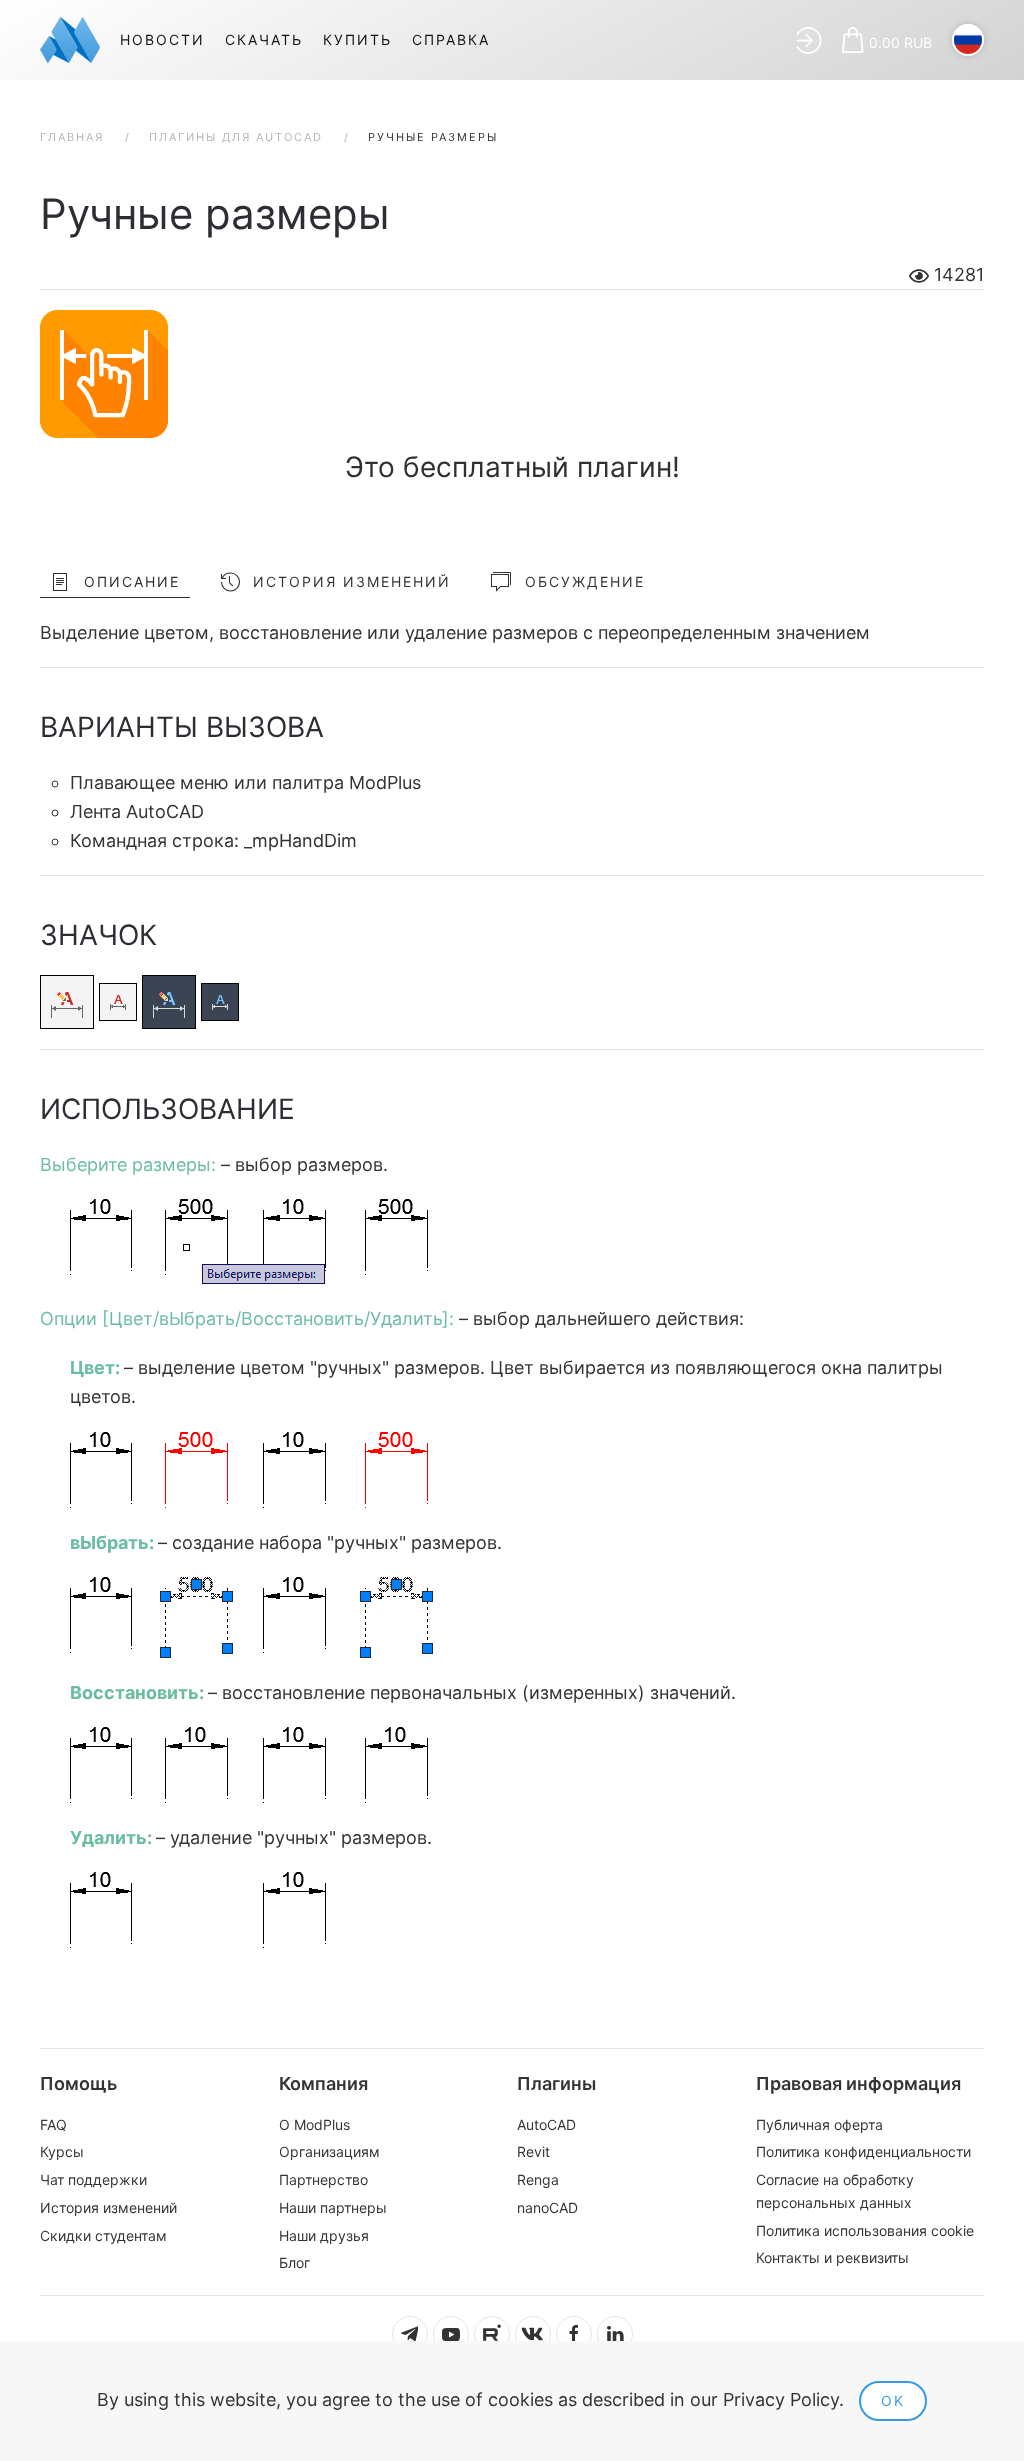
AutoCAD (546, 2124)
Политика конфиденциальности (863, 2151)
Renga (538, 2179)
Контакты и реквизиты (832, 2257)
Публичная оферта (819, 2124)
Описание (132, 581)
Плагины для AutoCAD (236, 137)
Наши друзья (324, 2235)
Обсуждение (585, 581)
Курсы (62, 2151)
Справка (451, 39)
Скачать (264, 39)
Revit (533, 2151)
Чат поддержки (93, 2179)
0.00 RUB (900, 42)
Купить (357, 39)
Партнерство (323, 2179)
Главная (72, 137)
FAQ (53, 2124)
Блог (294, 2262)
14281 (956, 274)
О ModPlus (314, 2124)
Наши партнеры (333, 2207)
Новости (162, 39)
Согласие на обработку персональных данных (835, 2191)
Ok (893, 2400)
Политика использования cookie (865, 2230)
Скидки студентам (103, 2235)
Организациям (329, 2151)
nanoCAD (547, 2207)
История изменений (352, 581)
